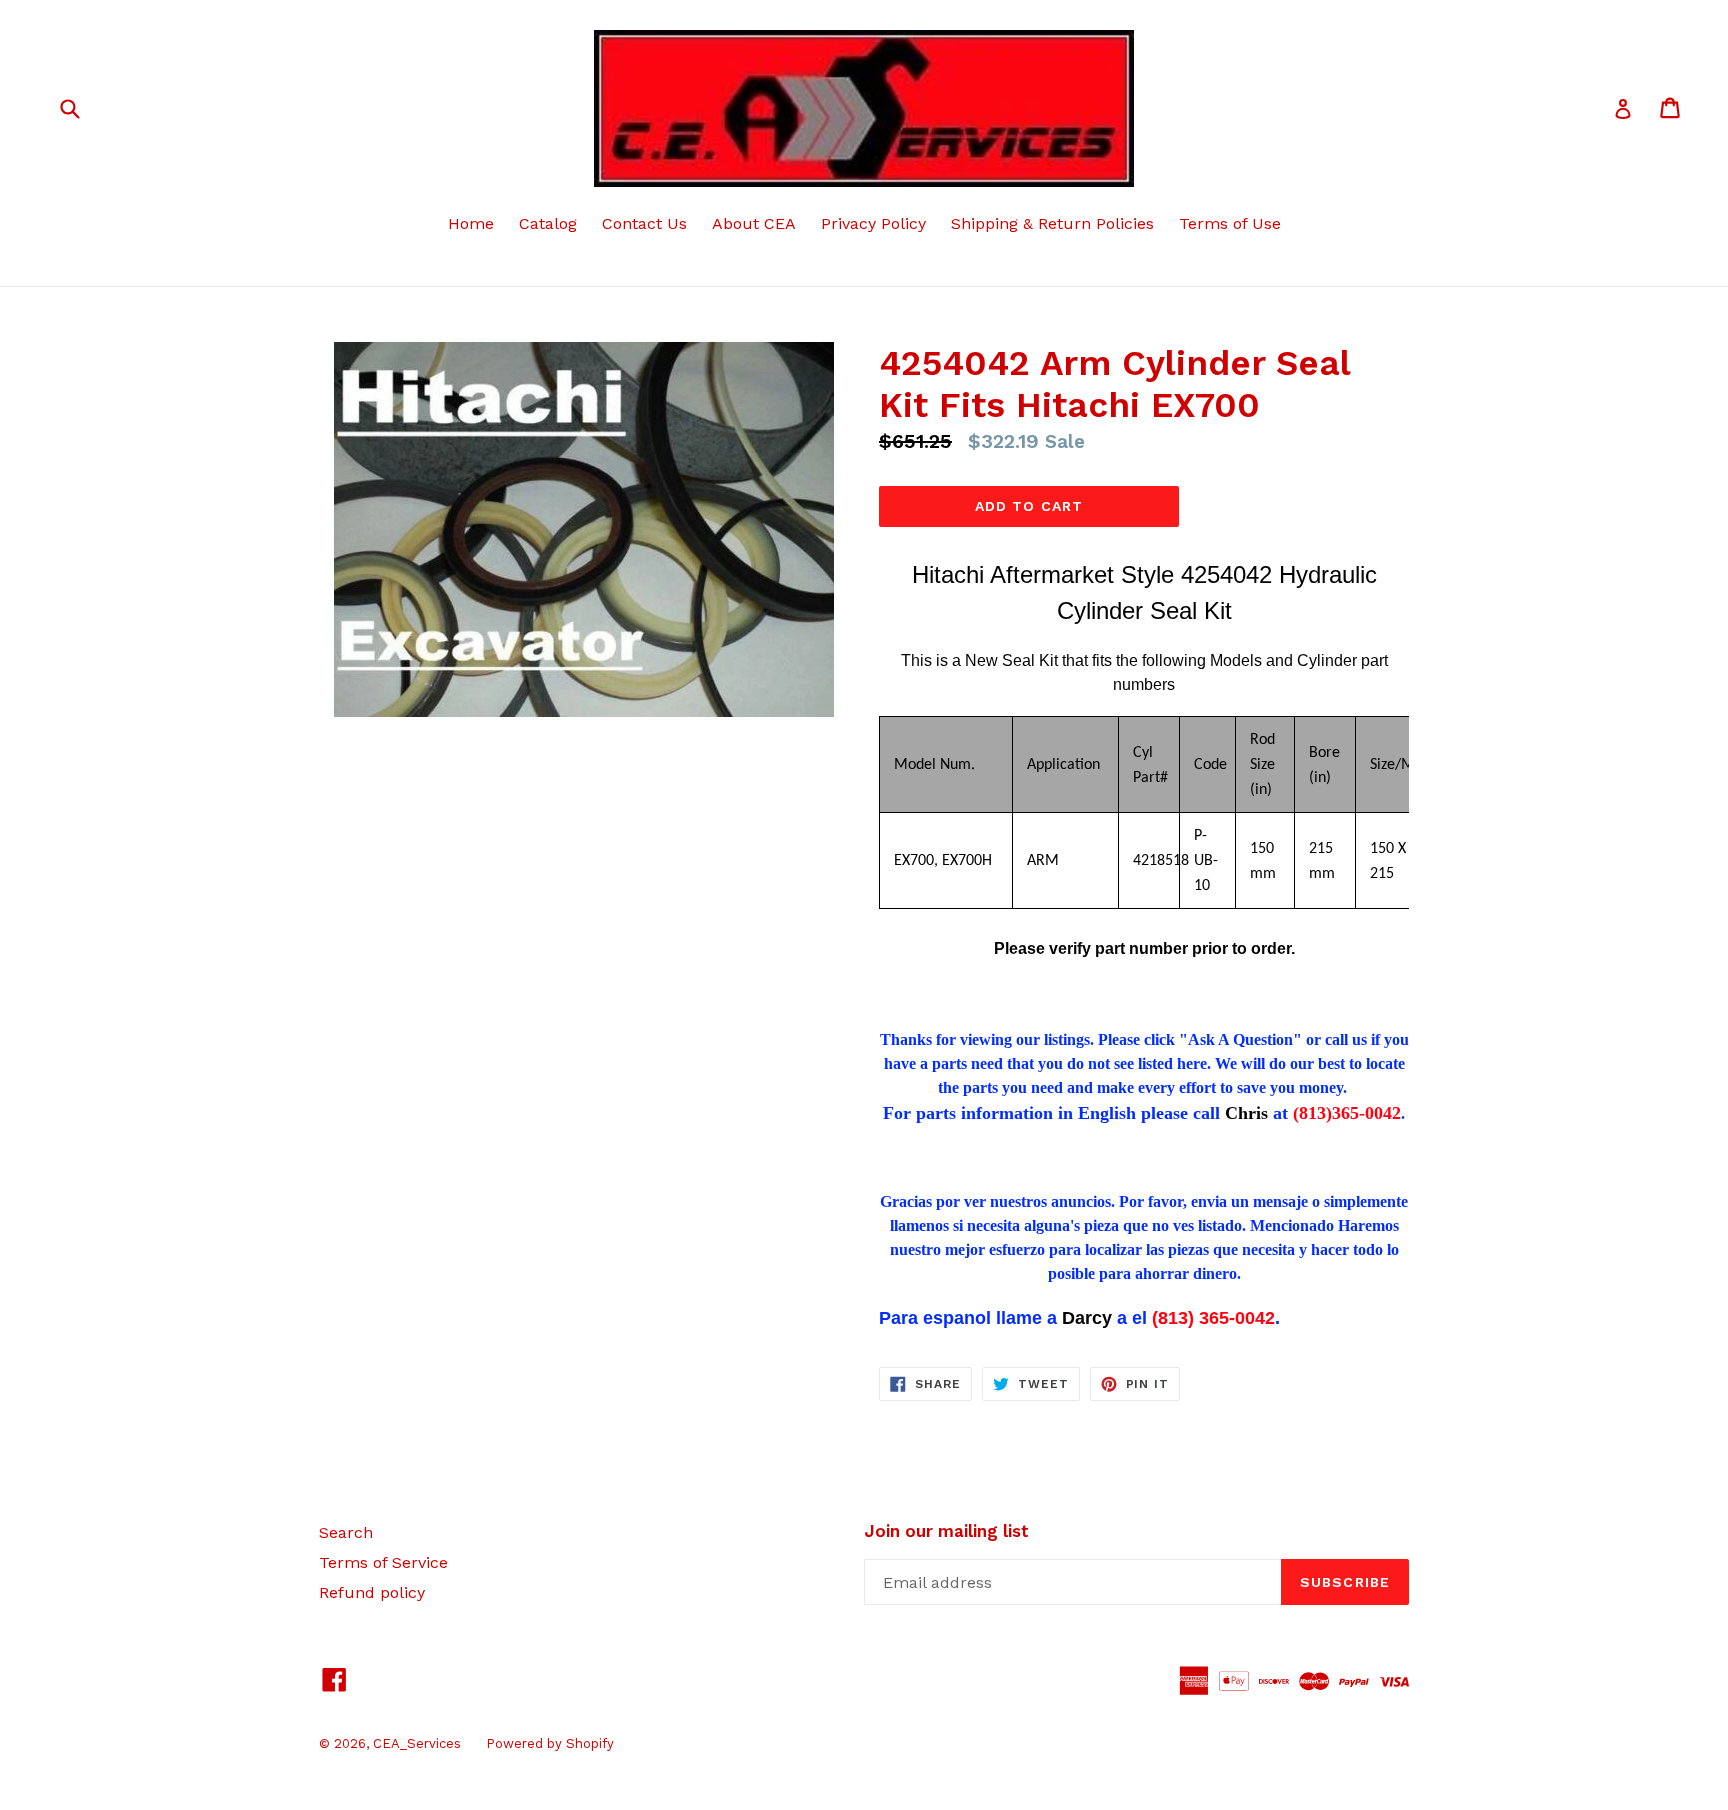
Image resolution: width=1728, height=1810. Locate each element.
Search (346, 1532)
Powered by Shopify (550, 1743)
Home (471, 223)
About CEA (754, 223)
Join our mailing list (946, 1531)
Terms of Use (1230, 223)
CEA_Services (417, 1743)
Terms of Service (383, 1562)
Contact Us (644, 223)
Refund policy (372, 1592)
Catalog (548, 223)
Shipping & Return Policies (1052, 223)
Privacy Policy (873, 223)
